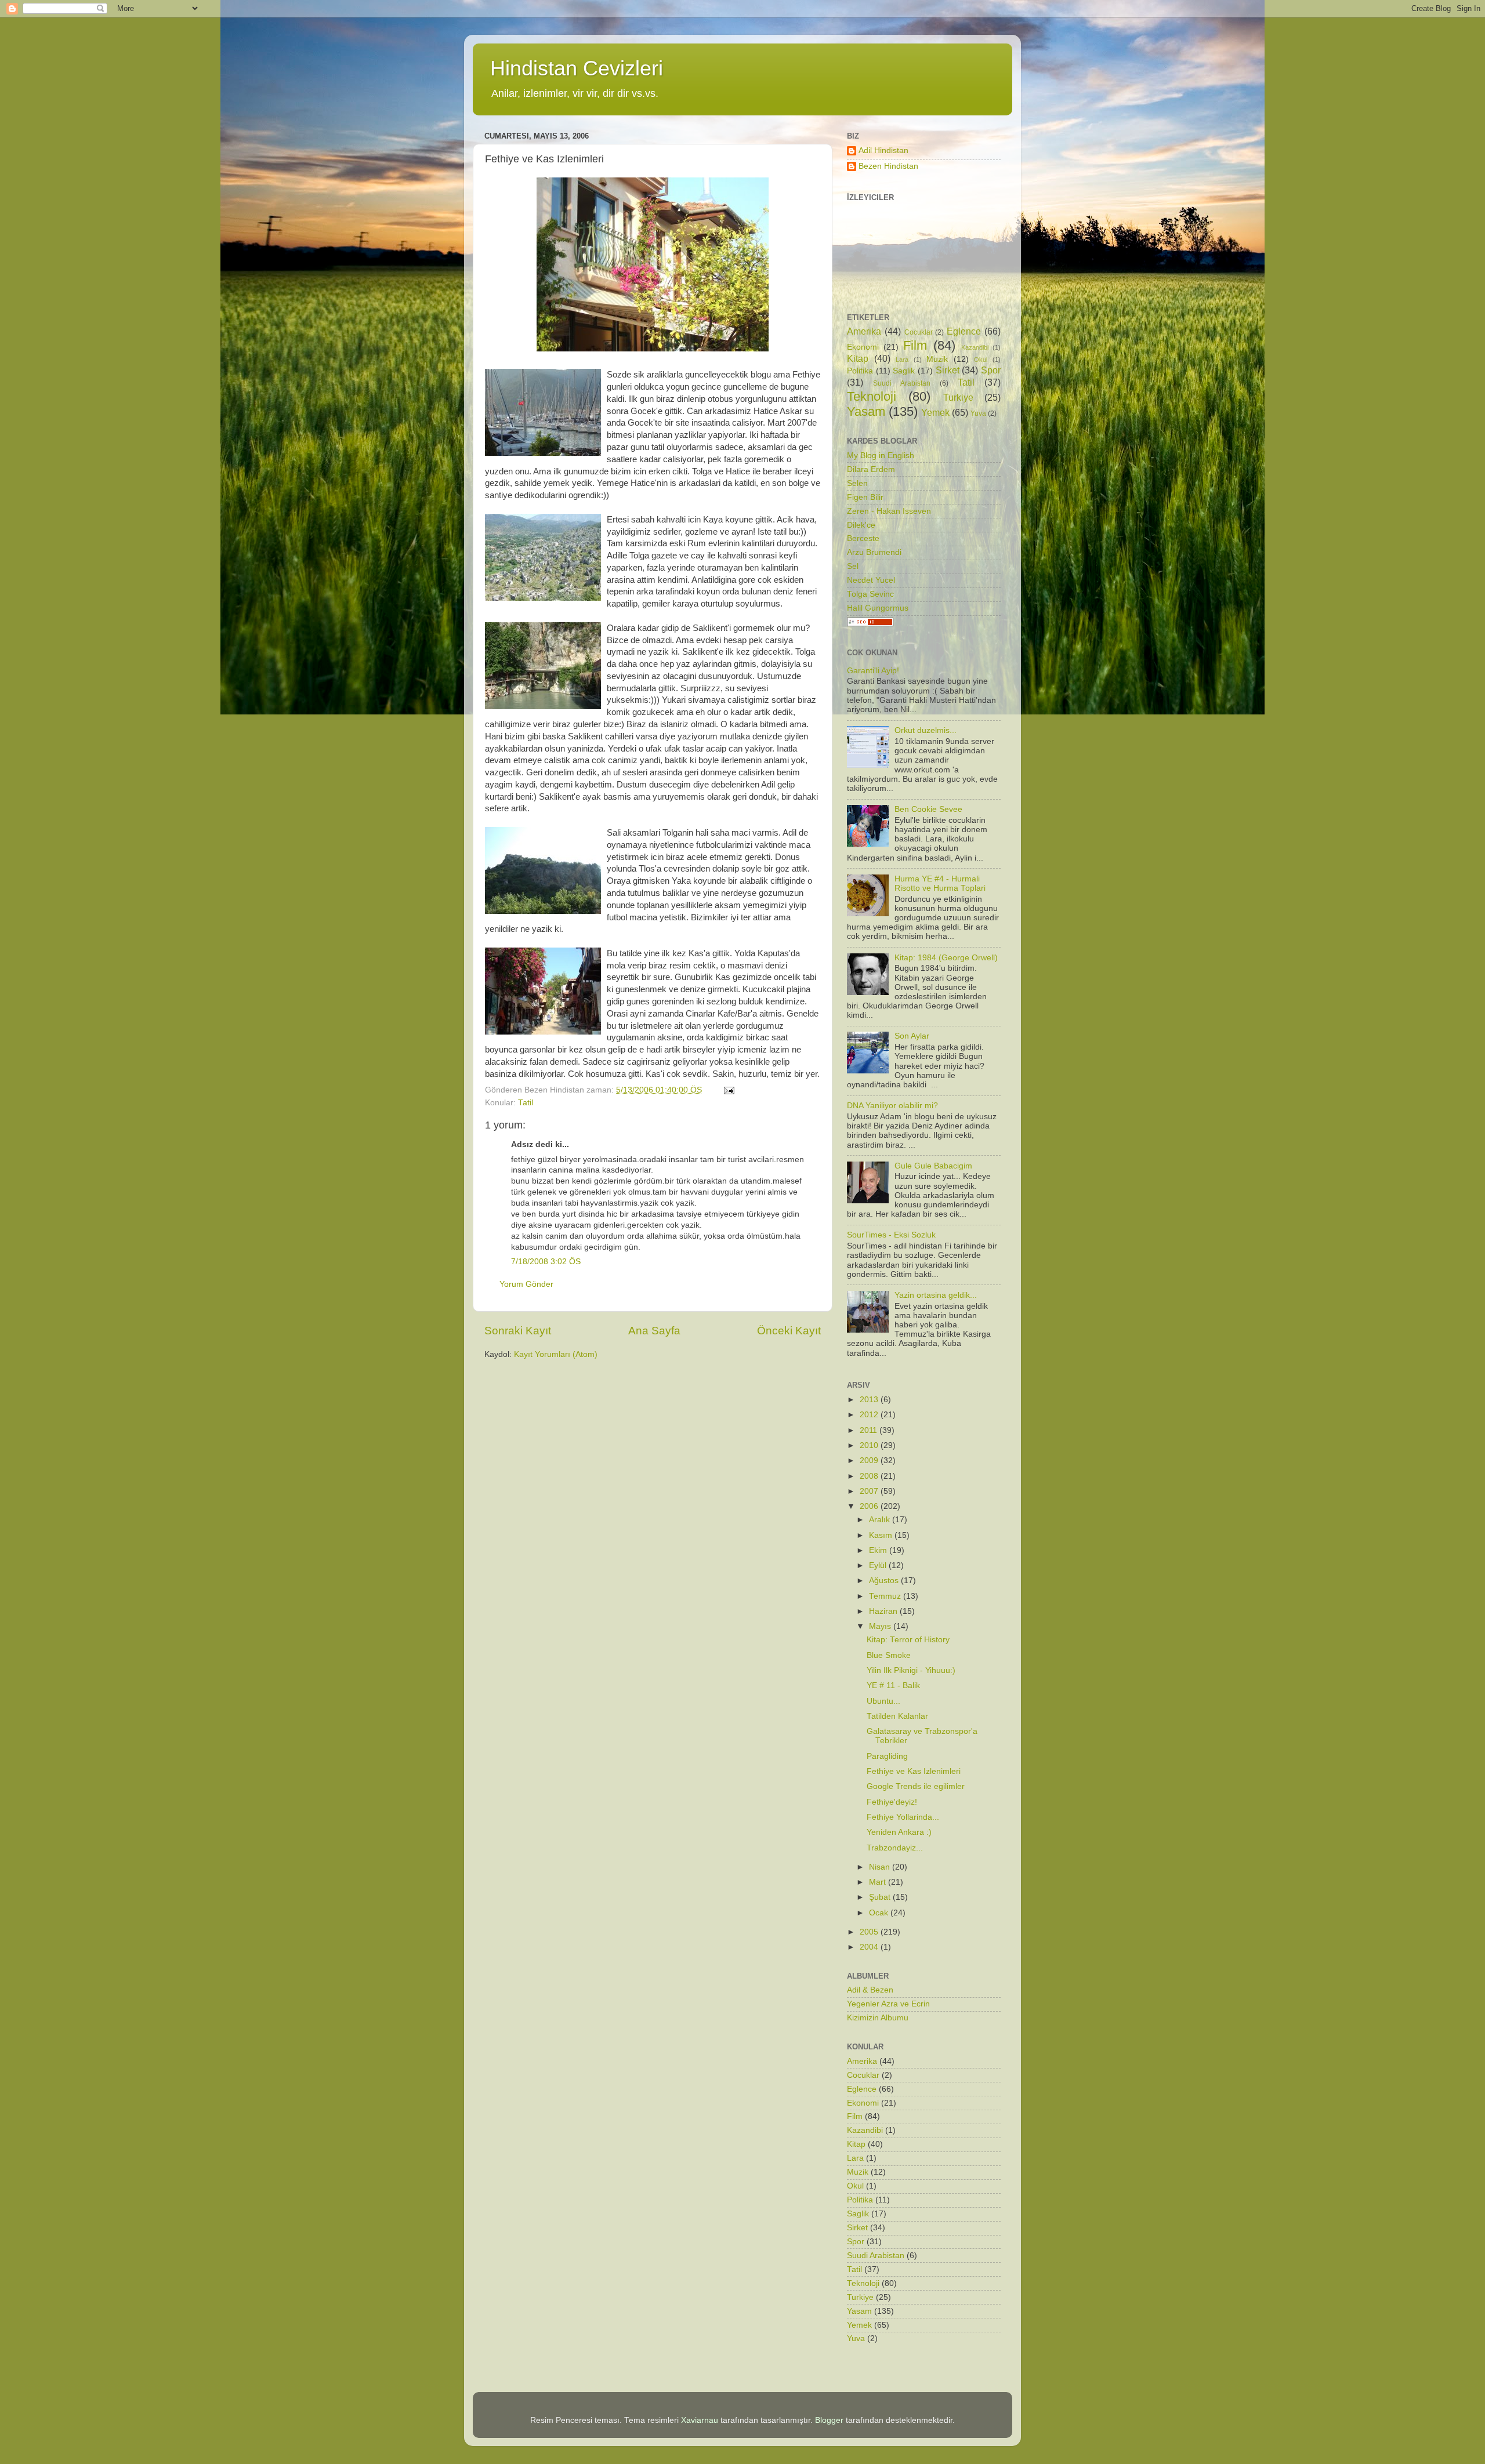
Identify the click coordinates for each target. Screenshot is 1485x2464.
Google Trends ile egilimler (916, 1786)
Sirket (948, 370)
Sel (853, 566)
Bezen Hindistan (888, 166)
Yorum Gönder (526, 1284)
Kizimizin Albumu (878, 2018)
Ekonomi (863, 347)
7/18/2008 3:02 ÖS (546, 1262)
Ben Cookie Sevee (928, 809)
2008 (870, 1476)
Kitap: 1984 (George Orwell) (946, 958)
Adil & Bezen (870, 1990)
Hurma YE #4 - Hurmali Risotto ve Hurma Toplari (940, 883)
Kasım (882, 1535)
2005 (870, 1932)
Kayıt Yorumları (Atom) (556, 1354)
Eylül (879, 1565)
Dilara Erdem (871, 469)
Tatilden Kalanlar (897, 1716)
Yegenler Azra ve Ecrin (888, 2004)
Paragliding (887, 1756)
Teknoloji (872, 396)
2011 (870, 1430)
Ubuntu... (883, 1701)
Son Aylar (912, 1036)
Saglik (904, 371)
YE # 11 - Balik (893, 1685)
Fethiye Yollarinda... (903, 1817)
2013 (870, 1400)
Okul (981, 360)
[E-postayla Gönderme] (728, 1090)
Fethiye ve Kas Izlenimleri (914, 1771)
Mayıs (881, 1626)
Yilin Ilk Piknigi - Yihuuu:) (911, 1670)
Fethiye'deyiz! (892, 1802)
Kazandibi (975, 347)
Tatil (526, 1103)
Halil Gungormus (878, 608)
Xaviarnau (700, 2420)
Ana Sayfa (654, 1331)
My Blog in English (881, 456)
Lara (902, 360)
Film (915, 345)
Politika (860, 371)
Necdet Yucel (871, 580)
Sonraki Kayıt (518, 1331)
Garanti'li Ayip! (873, 671)
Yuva (978, 413)
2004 (870, 1947)
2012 (870, 1415)
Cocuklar (919, 332)
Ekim (879, 1550)
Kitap (858, 358)
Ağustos (885, 1581)
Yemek (935, 412)
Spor (991, 370)
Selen (857, 483)
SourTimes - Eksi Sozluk (891, 1235)
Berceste (863, 538)
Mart (879, 1882)
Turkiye (958, 397)
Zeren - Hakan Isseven (889, 511)
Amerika (864, 331)
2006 (870, 1506)
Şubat (881, 1897)
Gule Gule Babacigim (933, 1166)
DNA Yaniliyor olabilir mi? (892, 1106)
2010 (870, 1445)
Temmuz (886, 1596)
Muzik (937, 359)
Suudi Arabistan (902, 383)
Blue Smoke (889, 1655)
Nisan (881, 1867)
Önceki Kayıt (789, 1331)
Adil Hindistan (883, 150)
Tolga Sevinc (870, 594)
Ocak (880, 1913)
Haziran (884, 1611)
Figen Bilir (865, 497)
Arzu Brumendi (874, 552)
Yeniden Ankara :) (899, 1832)
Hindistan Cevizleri (577, 68)
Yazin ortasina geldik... (936, 1295)
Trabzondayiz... (895, 1848)
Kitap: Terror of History (908, 1640)
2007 (870, 1491)
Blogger (829, 2420)
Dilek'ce (861, 525)
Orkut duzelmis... (926, 730)
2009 (870, 1460)
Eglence (964, 331)
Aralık (881, 1520)
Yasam (866, 411)
